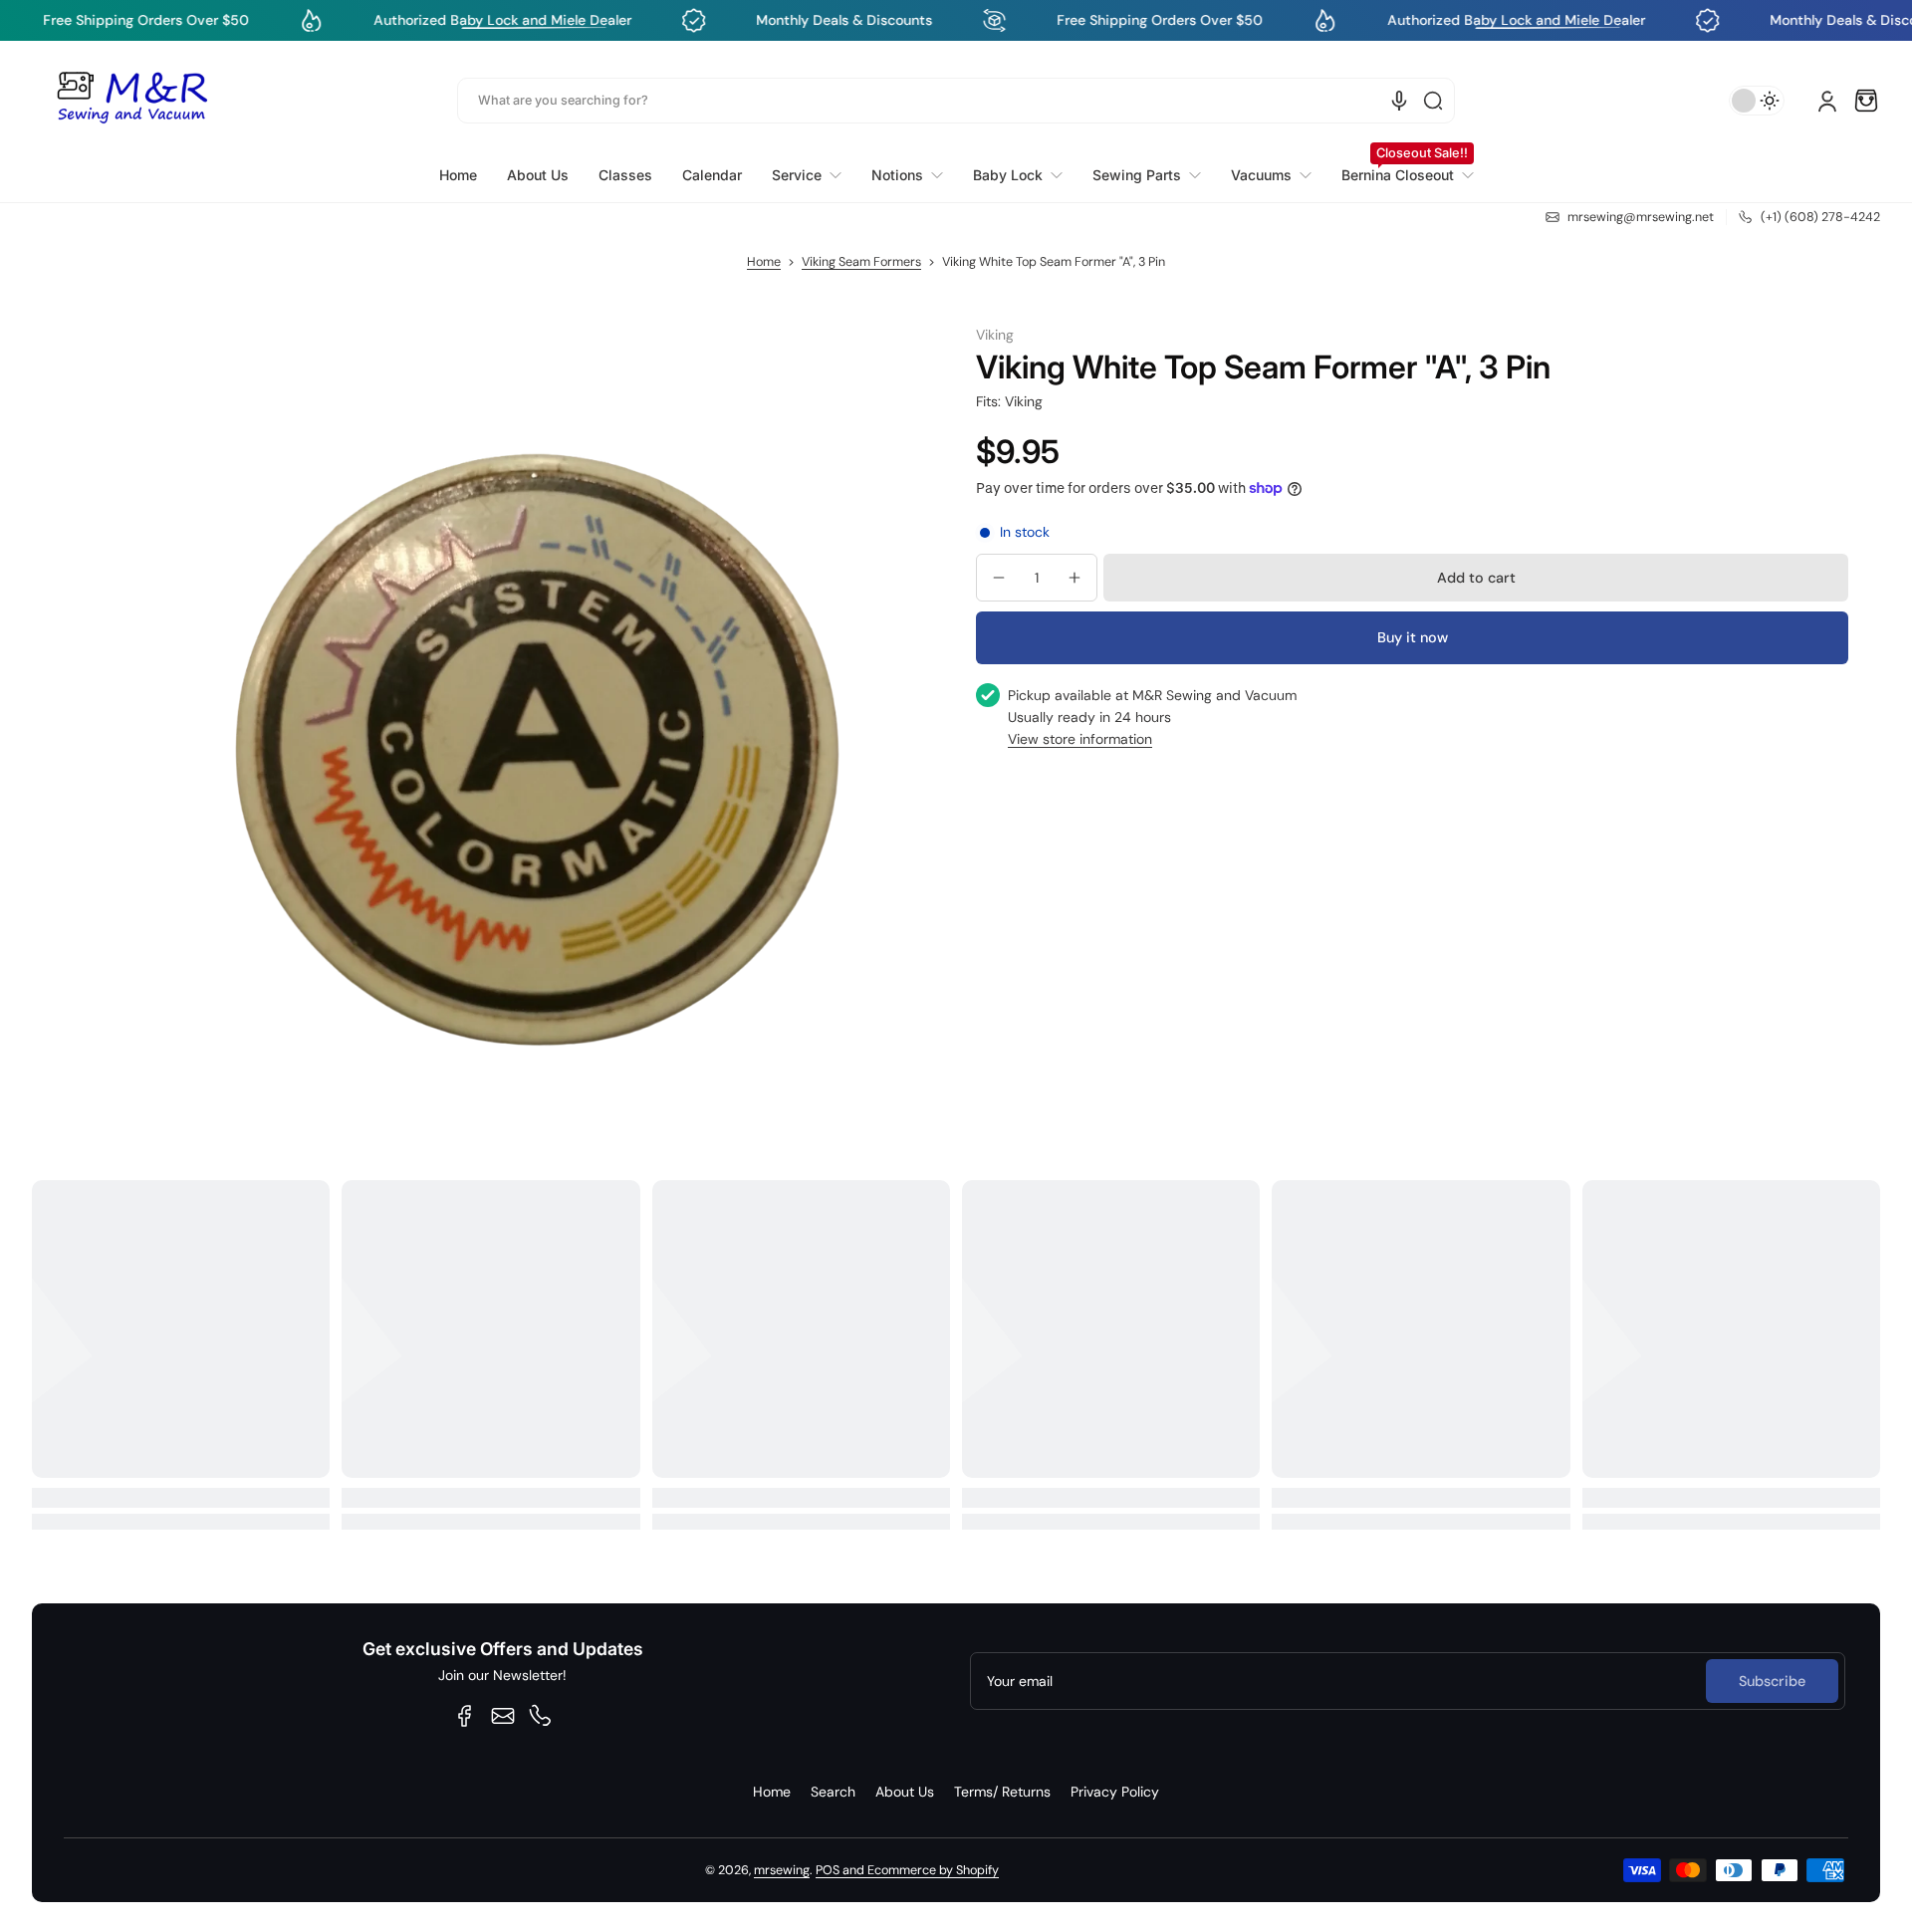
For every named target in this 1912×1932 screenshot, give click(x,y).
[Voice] (1399, 101)
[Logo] (131, 101)
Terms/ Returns (1002, 1792)
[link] (807, 175)
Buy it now (1413, 637)
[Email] (503, 1716)
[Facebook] (465, 1716)
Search (833, 1792)
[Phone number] (541, 1716)
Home (764, 262)
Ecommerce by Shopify (933, 1870)
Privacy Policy (1115, 1792)
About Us (905, 1792)
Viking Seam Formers (861, 262)
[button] (1866, 101)
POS (828, 1870)
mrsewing (782, 1870)
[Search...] (1433, 101)
